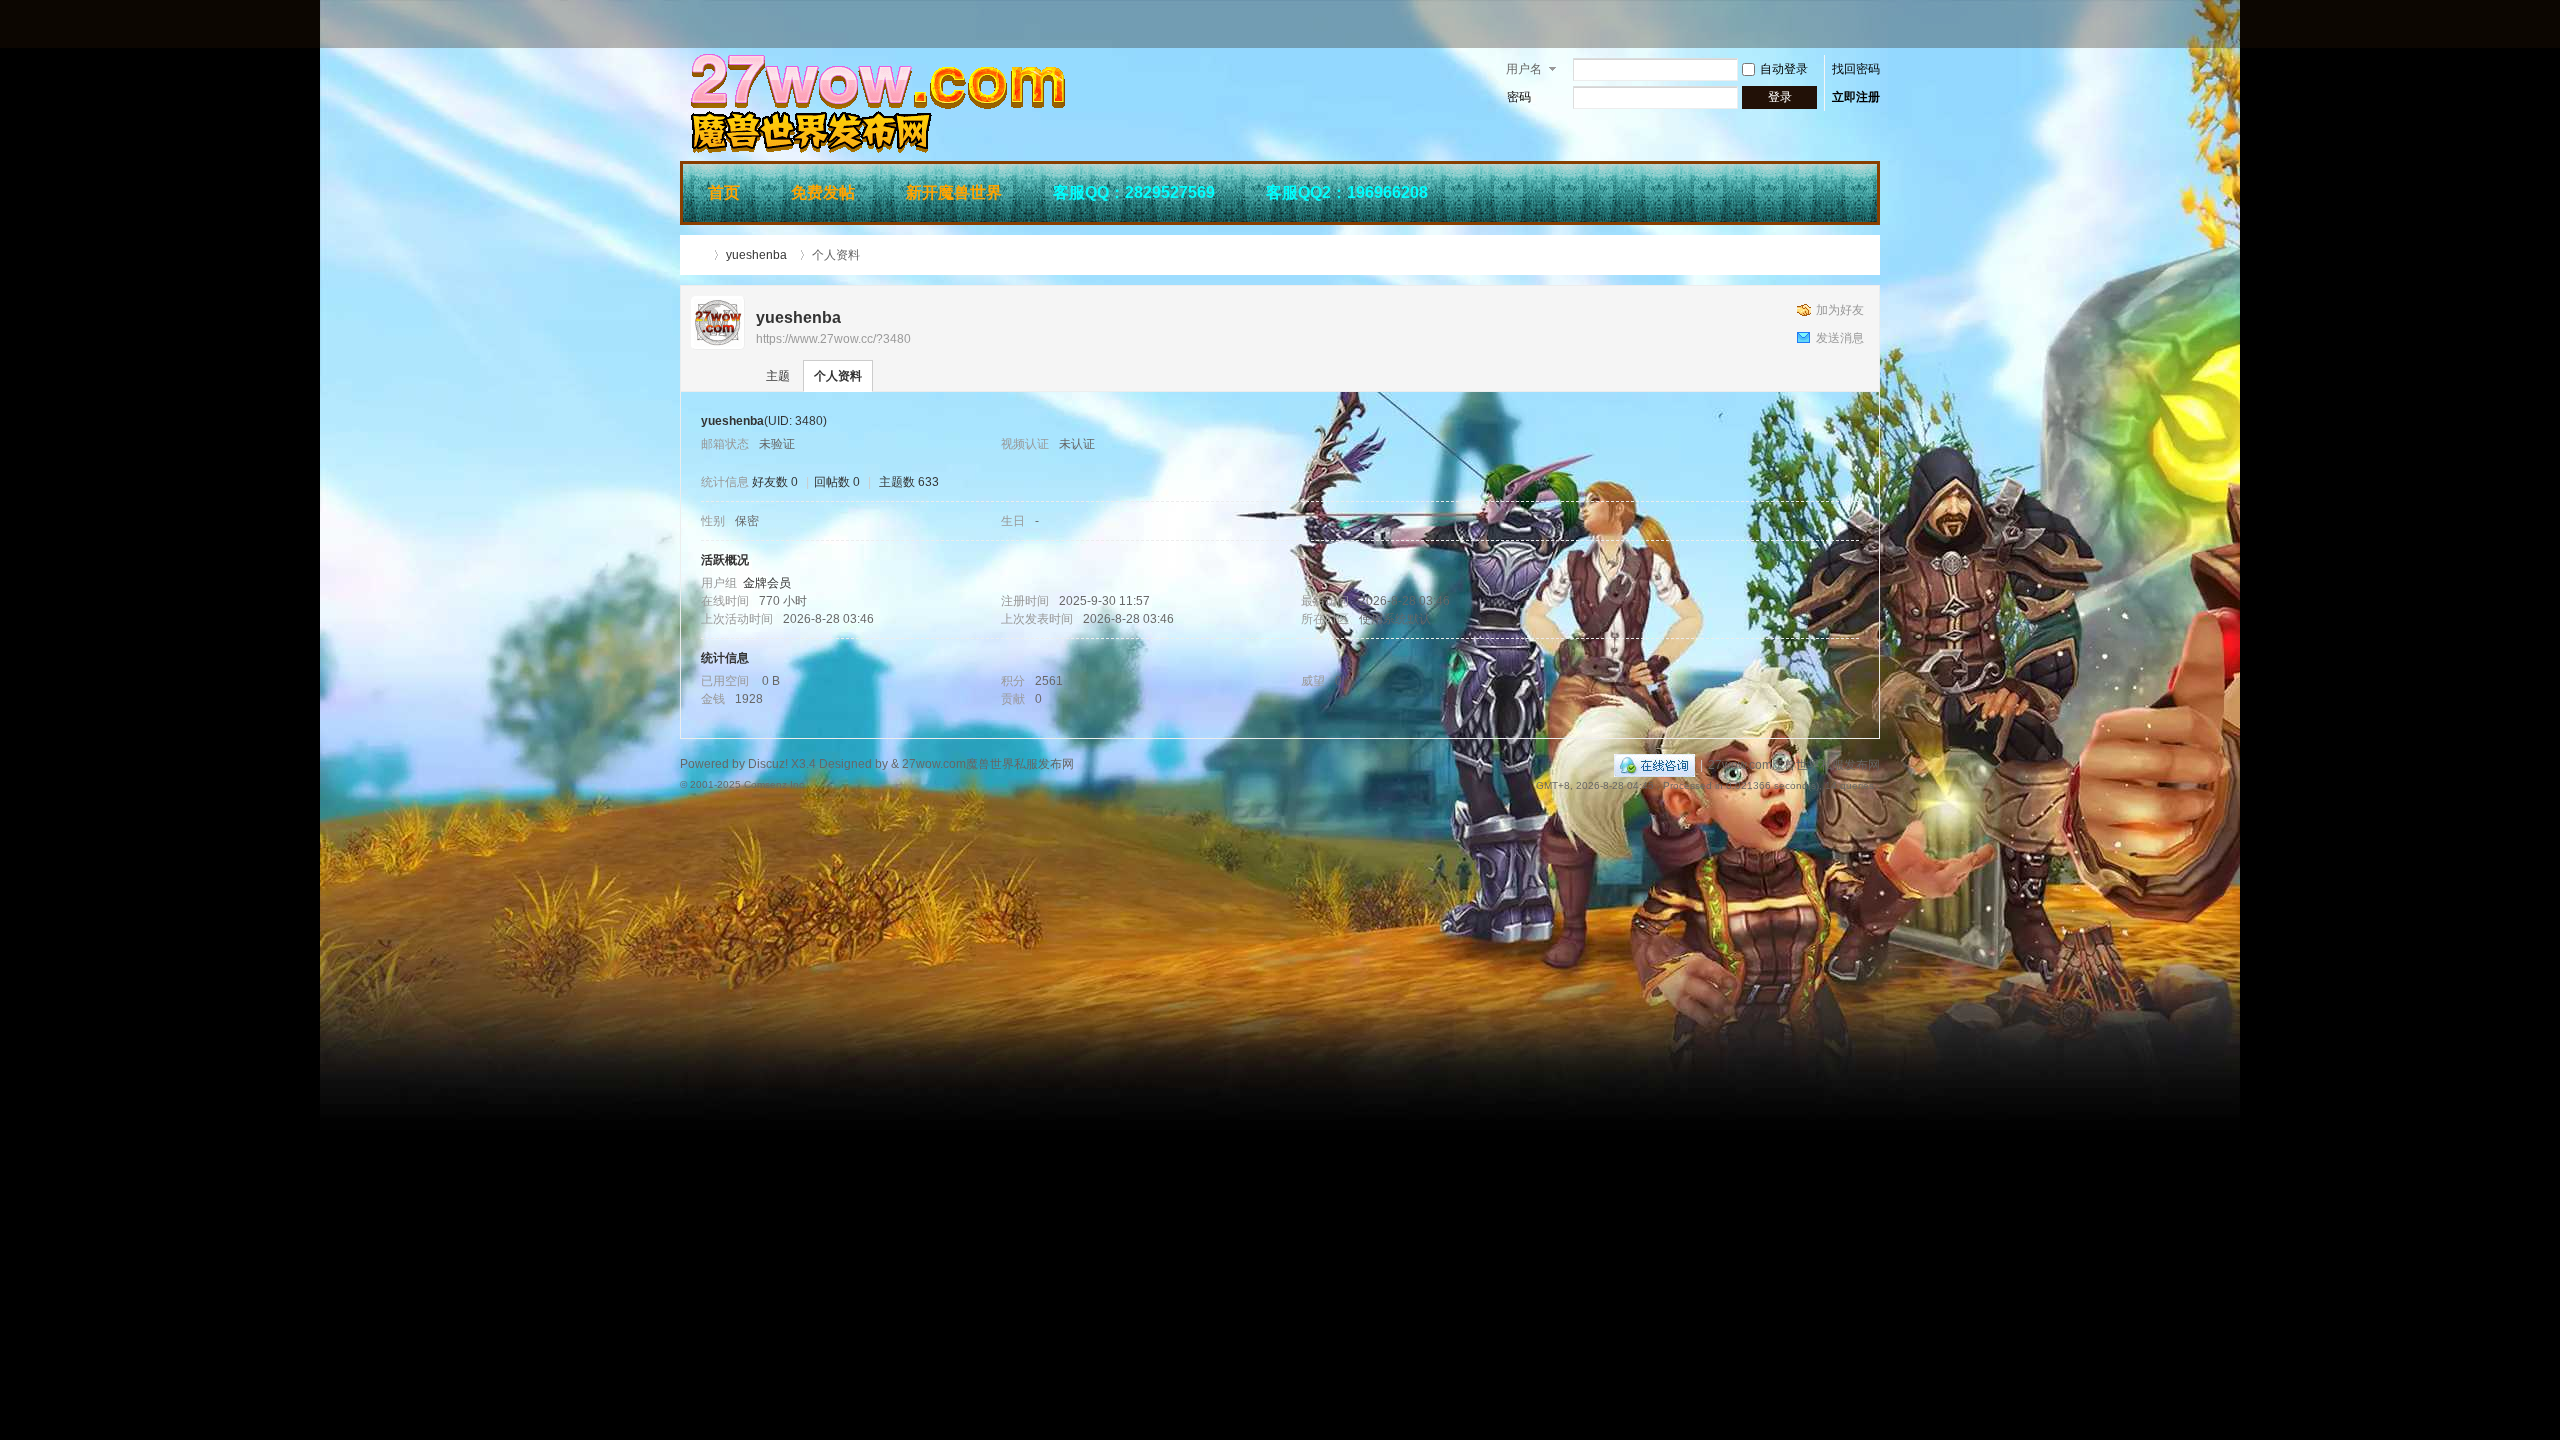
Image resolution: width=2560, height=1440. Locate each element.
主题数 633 (909, 482)
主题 (778, 376)
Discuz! (768, 764)
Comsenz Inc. (775, 784)
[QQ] (1654, 765)
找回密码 (1856, 69)
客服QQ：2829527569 (1134, 192)
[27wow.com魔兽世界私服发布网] (980, 149)
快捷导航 (1851, 190)
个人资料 (838, 376)
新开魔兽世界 (954, 192)
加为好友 (1840, 310)
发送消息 (1840, 338)
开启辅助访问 (1875, 24)
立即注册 (1856, 97)
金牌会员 (767, 583)
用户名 (1524, 69)
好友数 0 (775, 482)
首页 (724, 192)
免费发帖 (823, 192)
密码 (1519, 97)
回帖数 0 (837, 482)
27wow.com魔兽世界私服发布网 (698, 255)
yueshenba (756, 255)
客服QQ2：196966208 (1347, 192)
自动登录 (1784, 69)
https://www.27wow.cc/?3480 (833, 339)
